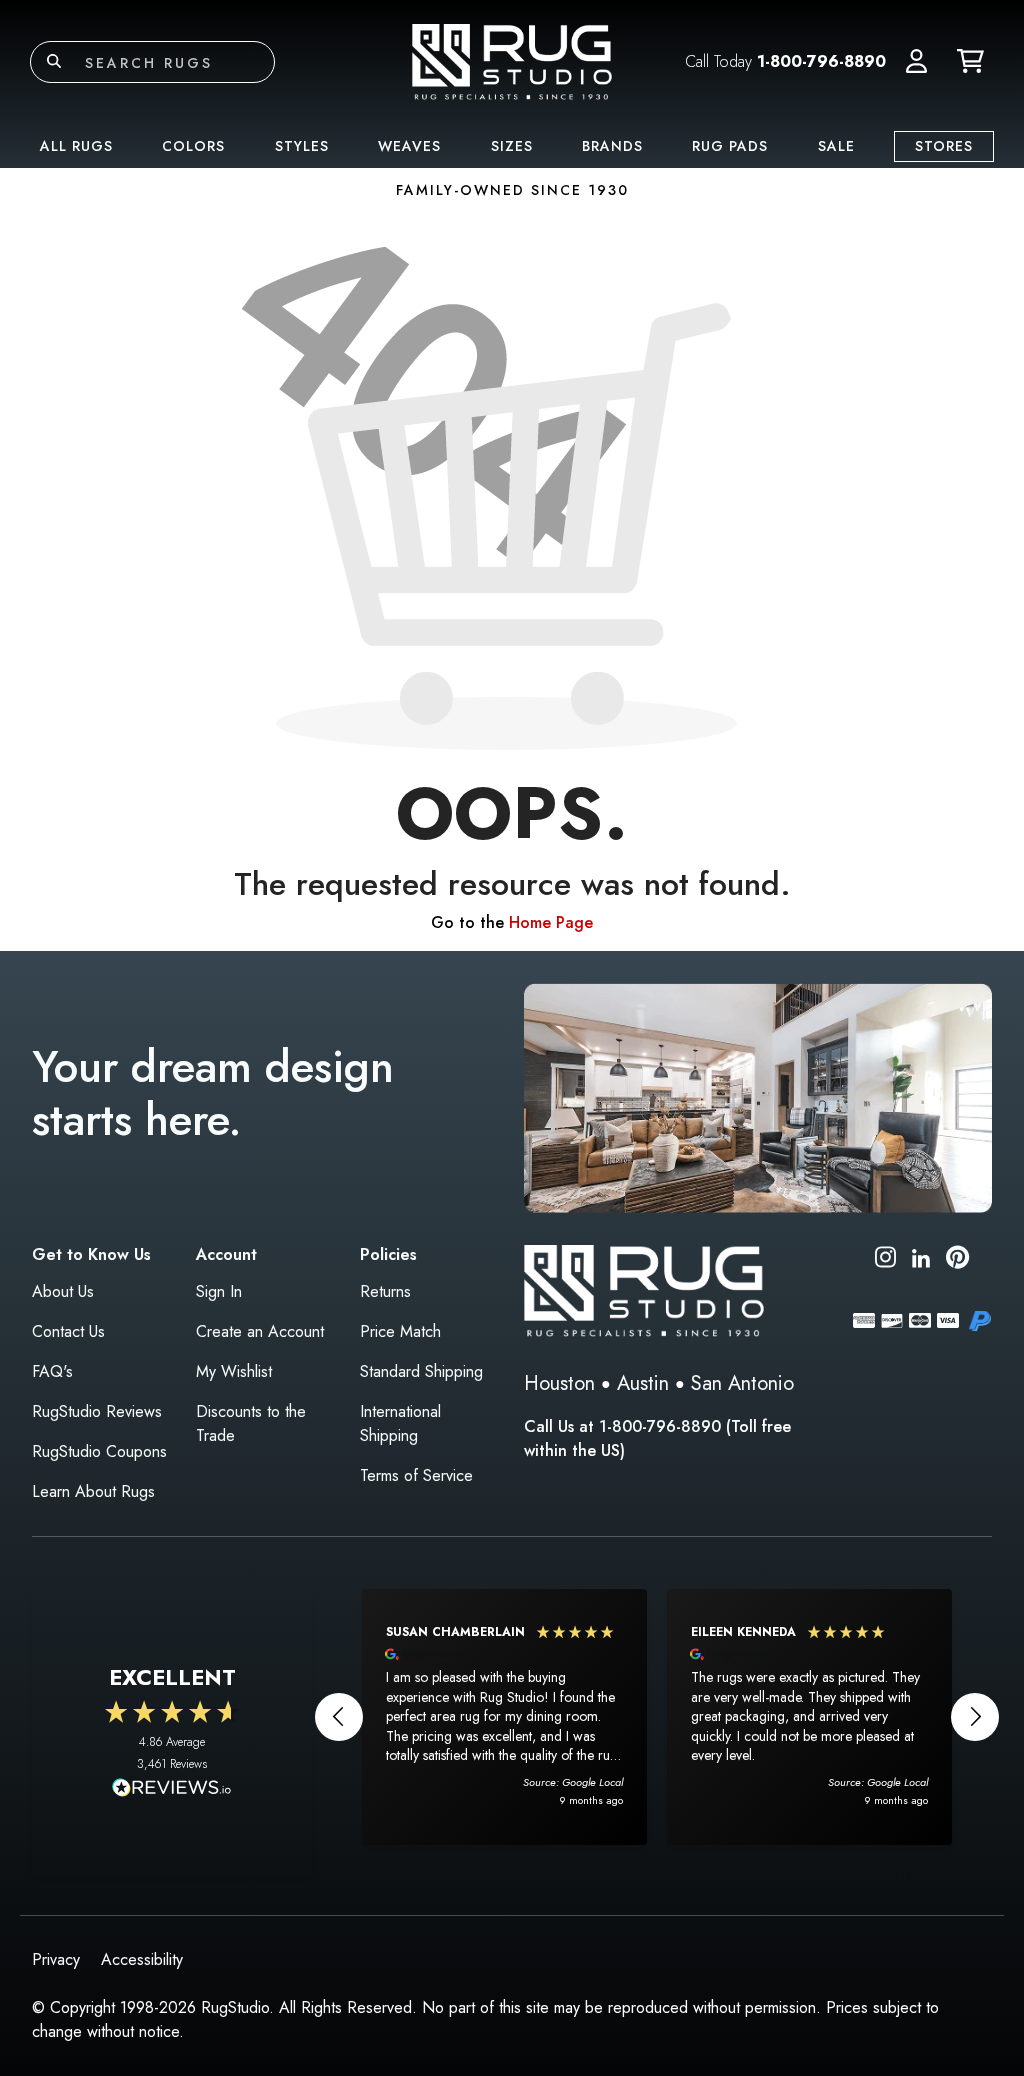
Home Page (551, 922)
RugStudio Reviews (97, 1411)
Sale (836, 146)
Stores (944, 146)
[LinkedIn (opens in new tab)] (921, 1256)
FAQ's (52, 1371)
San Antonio (742, 1383)
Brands (612, 146)
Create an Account (260, 1331)
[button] (916, 62)
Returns (385, 1291)
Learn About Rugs (93, 1491)
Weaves (409, 146)
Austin (643, 1383)
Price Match (400, 1331)
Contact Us (68, 1331)
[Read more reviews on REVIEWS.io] (172, 1790)
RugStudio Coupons (99, 1451)
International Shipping (400, 1423)
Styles (302, 146)
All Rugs (76, 146)
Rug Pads (730, 146)
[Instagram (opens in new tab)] (885, 1260)
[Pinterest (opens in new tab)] (957, 1260)
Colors (193, 146)
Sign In (219, 1291)
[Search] (54, 62)
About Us (63, 1291)
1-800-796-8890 (821, 61)
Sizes (512, 146)
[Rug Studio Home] (512, 60)
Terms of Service (416, 1475)
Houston (559, 1383)
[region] (657, 1717)
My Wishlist (234, 1371)
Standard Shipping (421, 1371)
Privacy (56, 1959)
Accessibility (142, 1959)
